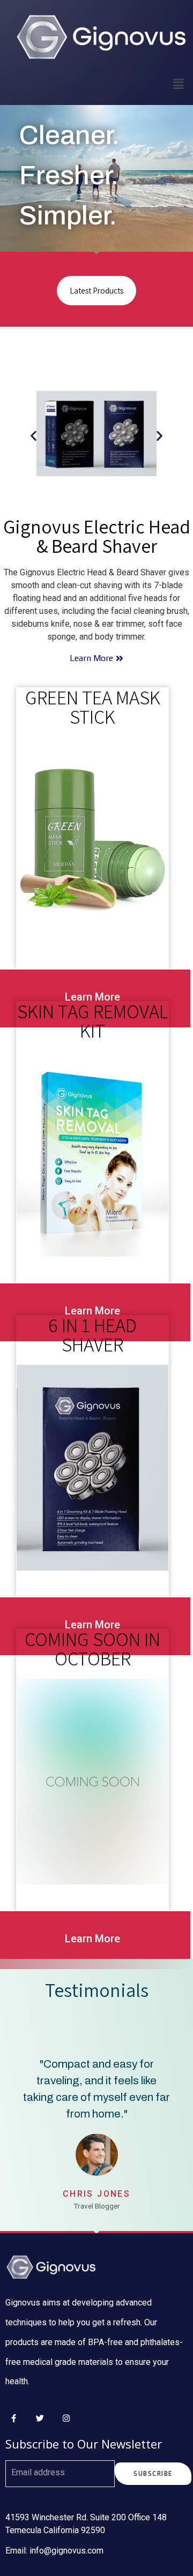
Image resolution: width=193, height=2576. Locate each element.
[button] (34, 435)
